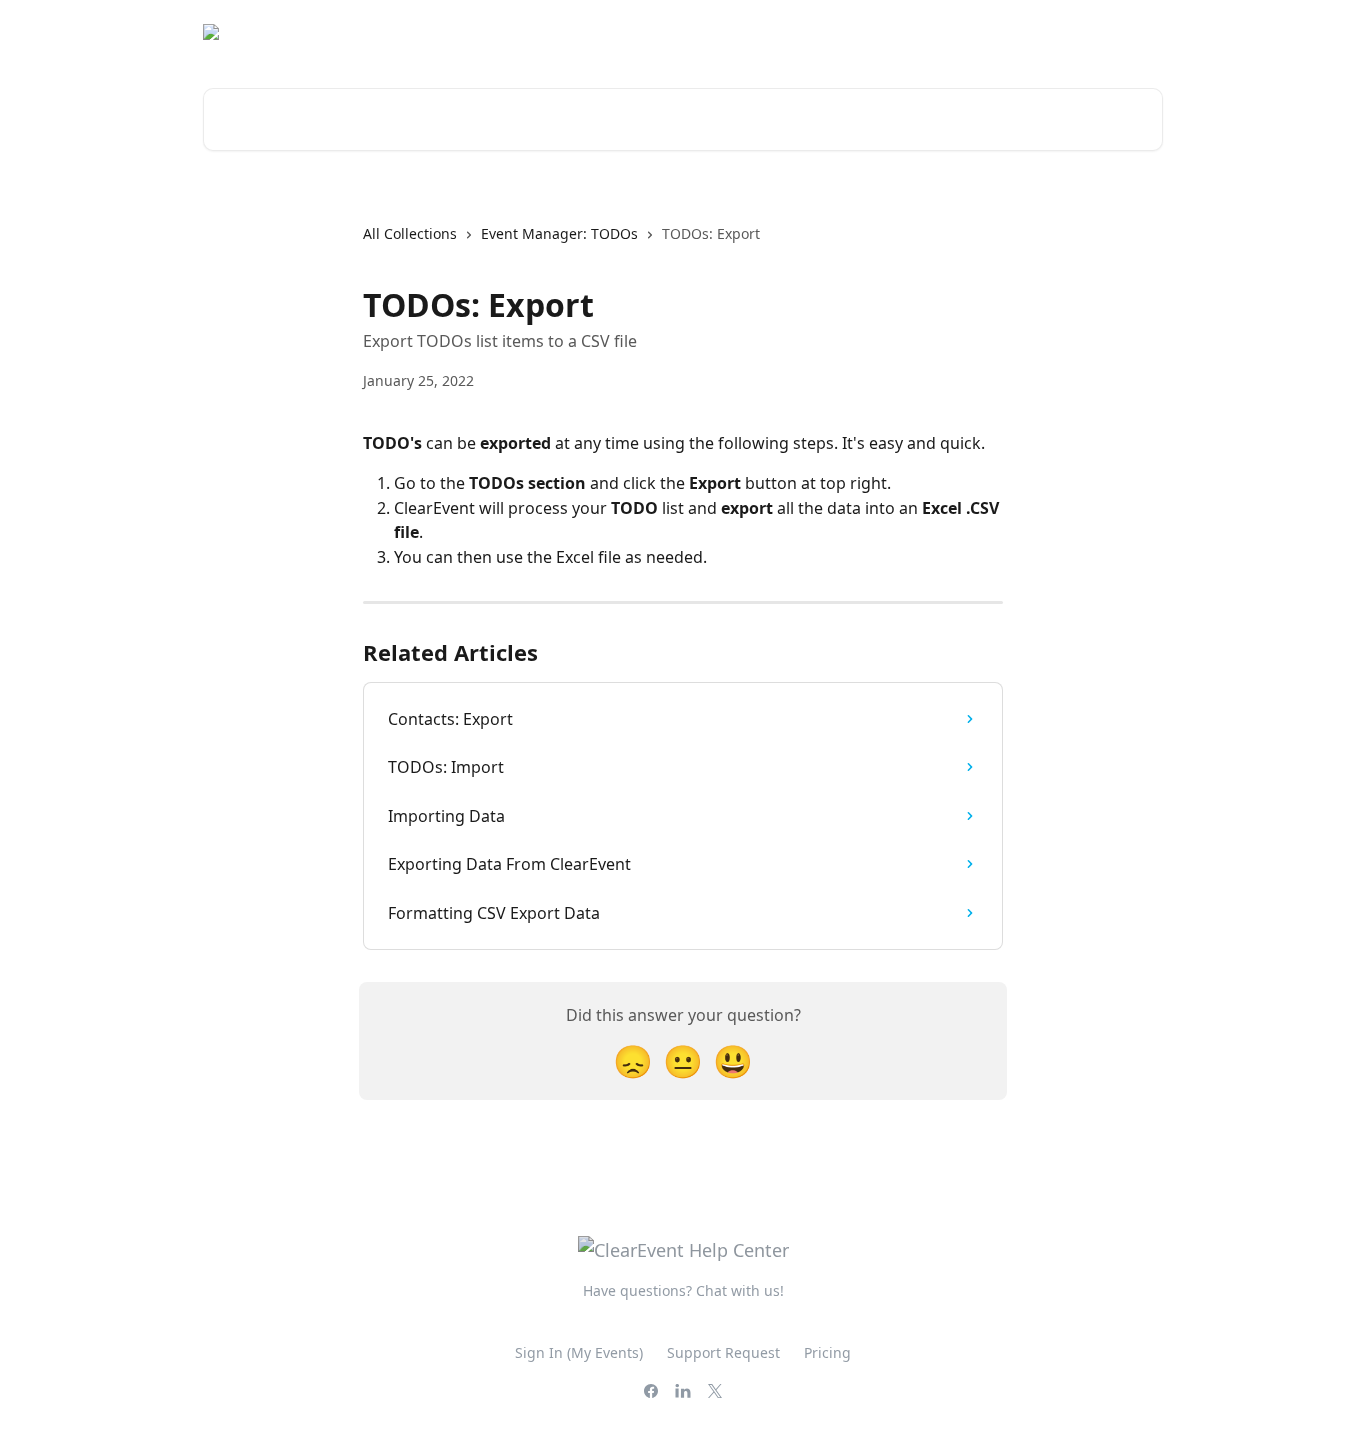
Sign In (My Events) (579, 1352)
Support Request (723, 1352)
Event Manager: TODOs (559, 233)
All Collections (410, 233)
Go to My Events (1094, 32)
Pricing (827, 1352)
